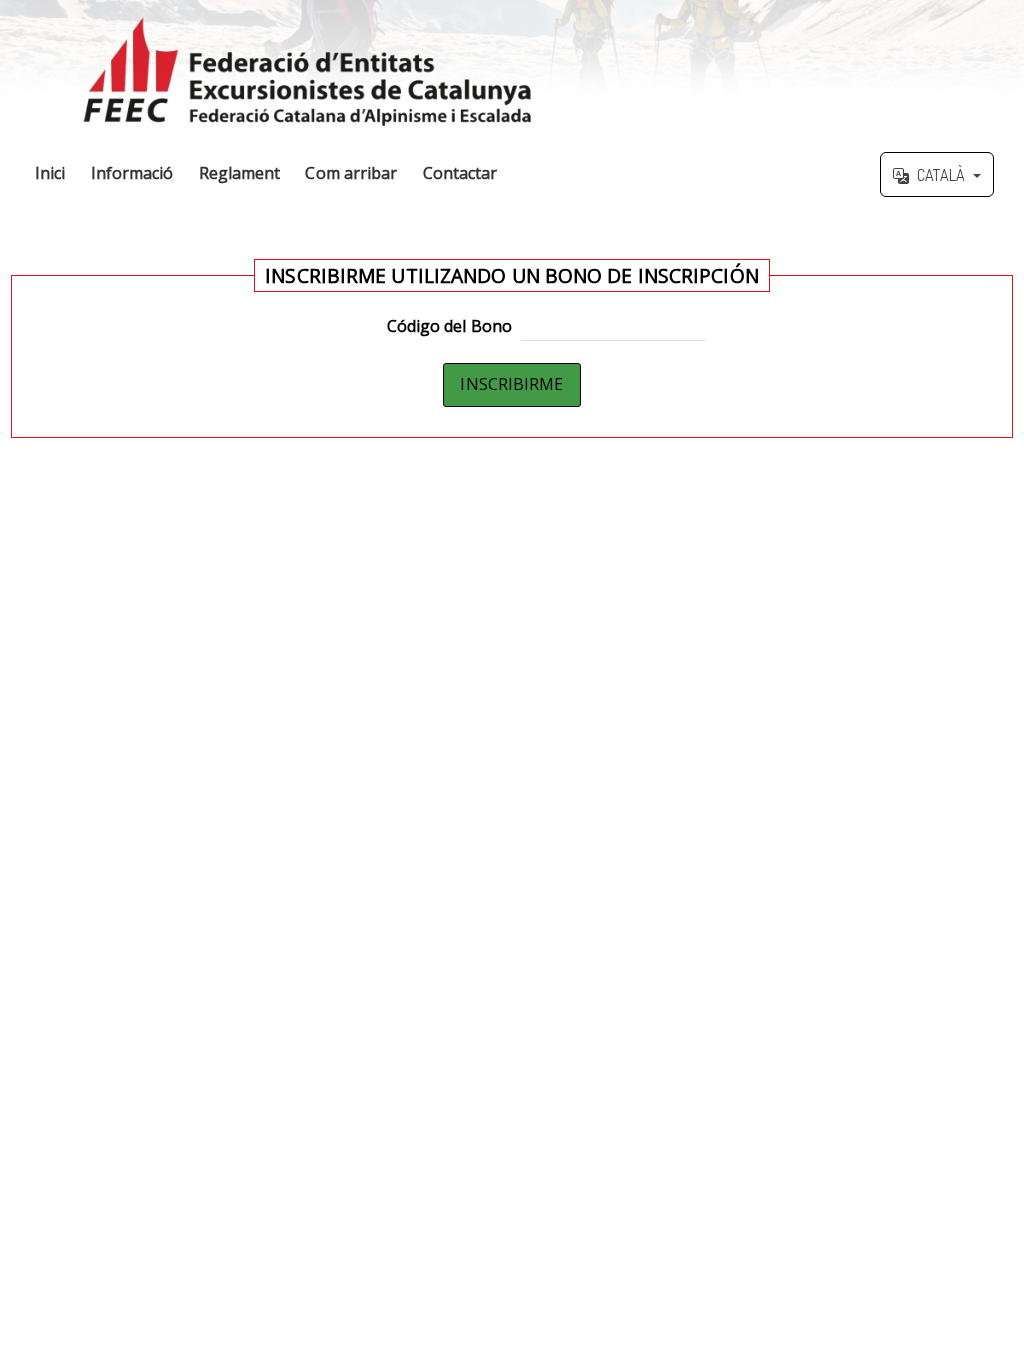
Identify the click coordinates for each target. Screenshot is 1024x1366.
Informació (132, 173)
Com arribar (351, 173)
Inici (50, 173)
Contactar (460, 173)
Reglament (240, 173)
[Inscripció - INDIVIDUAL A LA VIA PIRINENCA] (512, 71)
